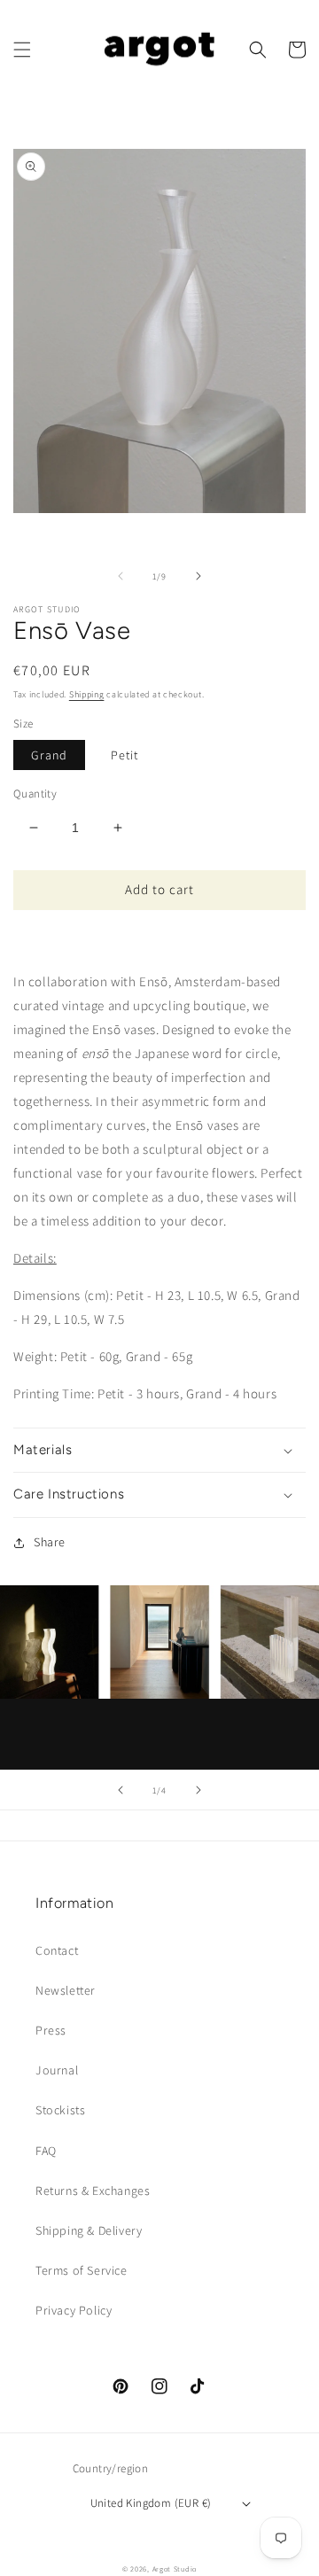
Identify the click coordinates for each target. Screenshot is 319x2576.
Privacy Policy (74, 2310)
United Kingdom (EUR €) (151, 2503)
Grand (49, 755)
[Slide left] (121, 576)
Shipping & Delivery (89, 2230)
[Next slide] (198, 1790)
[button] (22, 50)
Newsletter (66, 1990)
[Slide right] (198, 576)
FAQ (46, 2151)
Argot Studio (175, 2568)
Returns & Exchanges (93, 2191)
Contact (57, 1950)
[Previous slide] (121, 1790)
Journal (57, 2070)
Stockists (60, 2110)
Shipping (87, 694)
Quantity (35, 794)
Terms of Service (82, 2270)
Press (51, 2030)
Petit (124, 755)
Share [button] (50, 1542)
